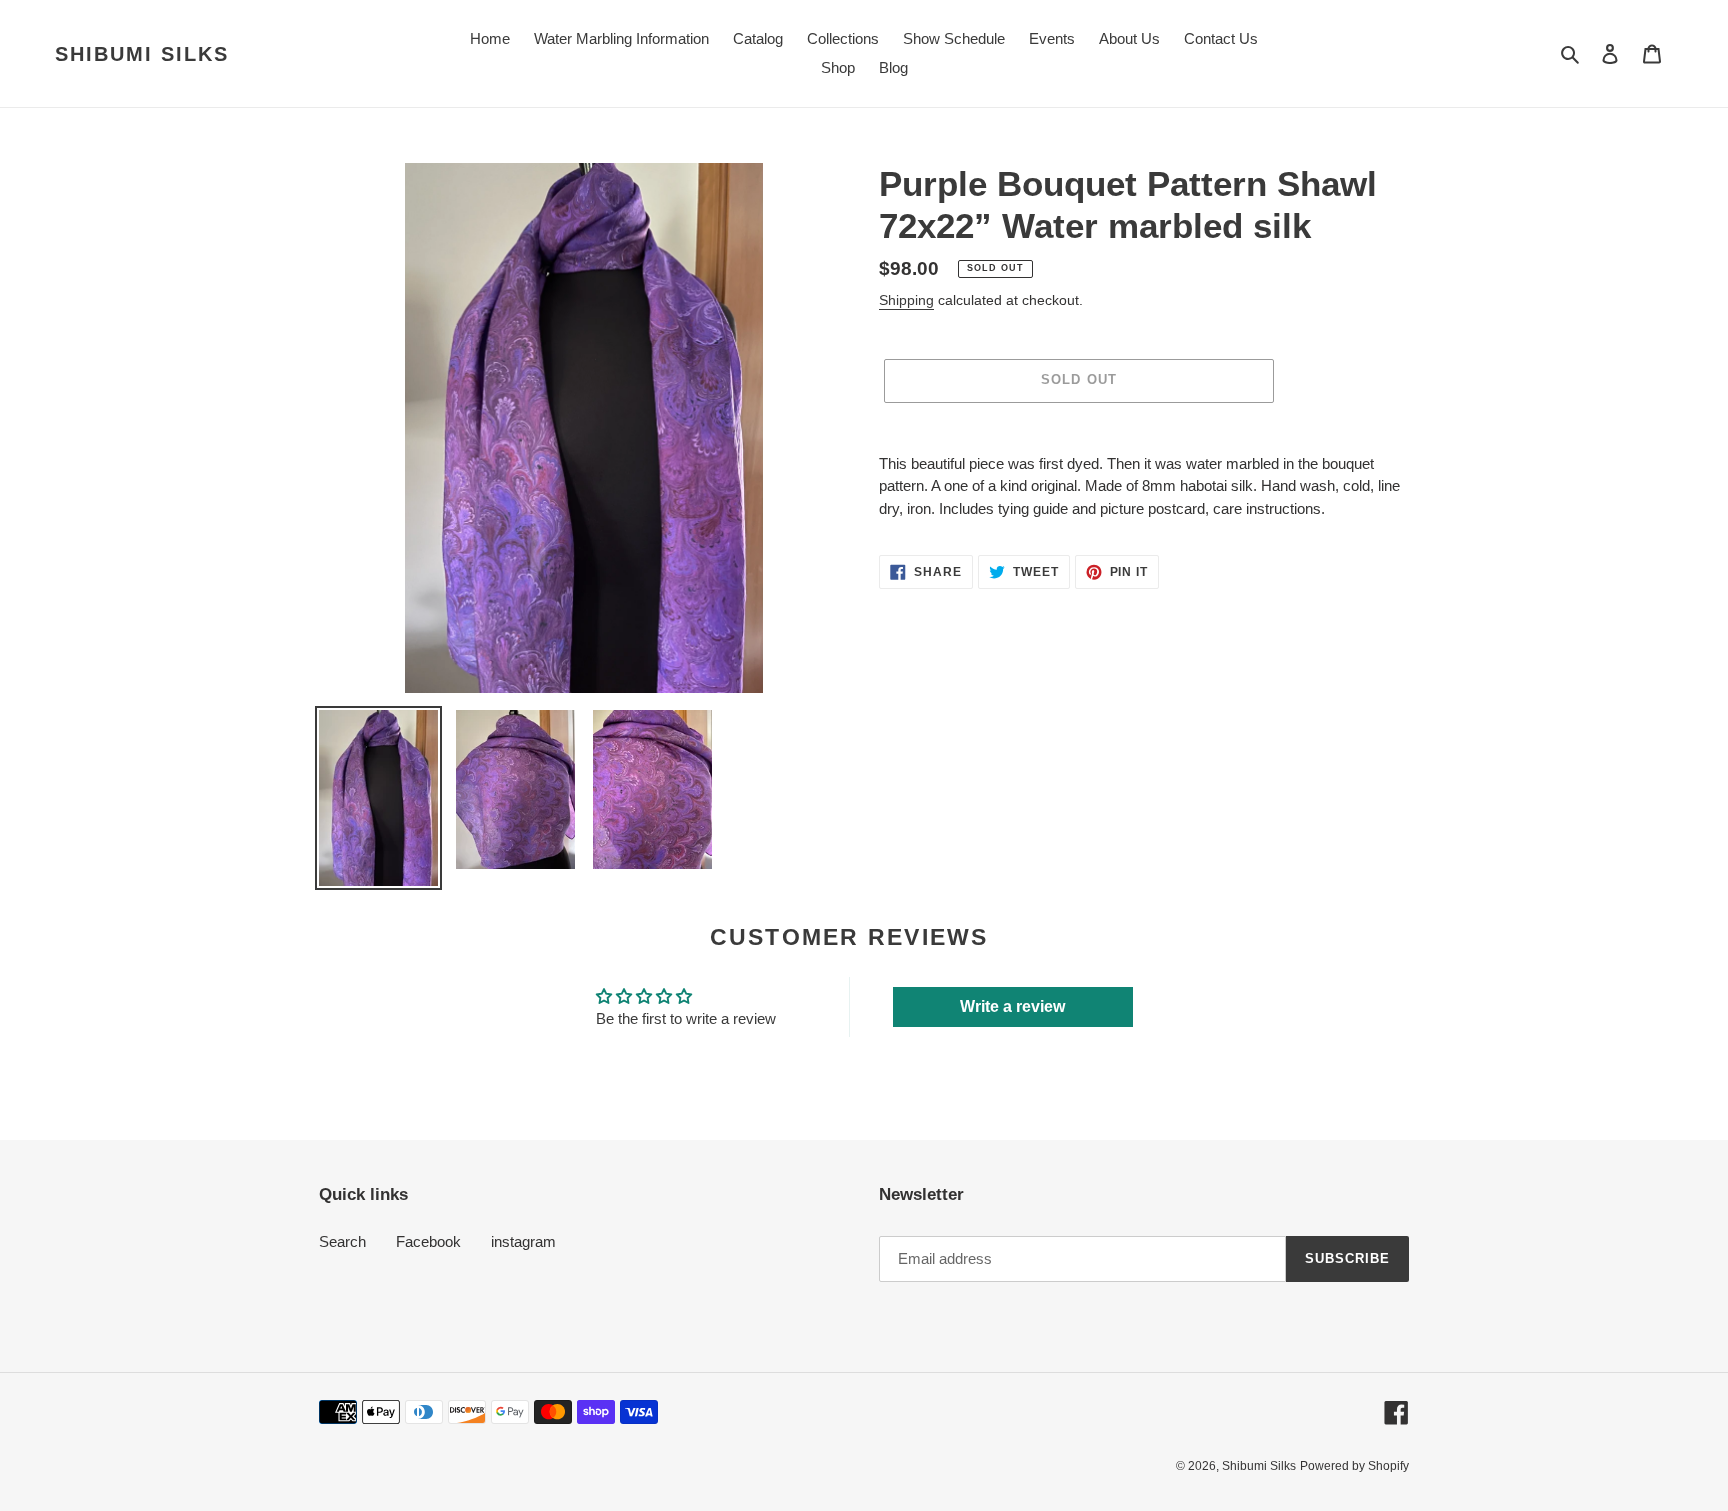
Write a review (1012, 1006)
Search (342, 1241)
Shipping (906, 300)
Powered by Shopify (1354, 1466)
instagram (523, 1241)
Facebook (428, 1241)
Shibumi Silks (142, 54)
